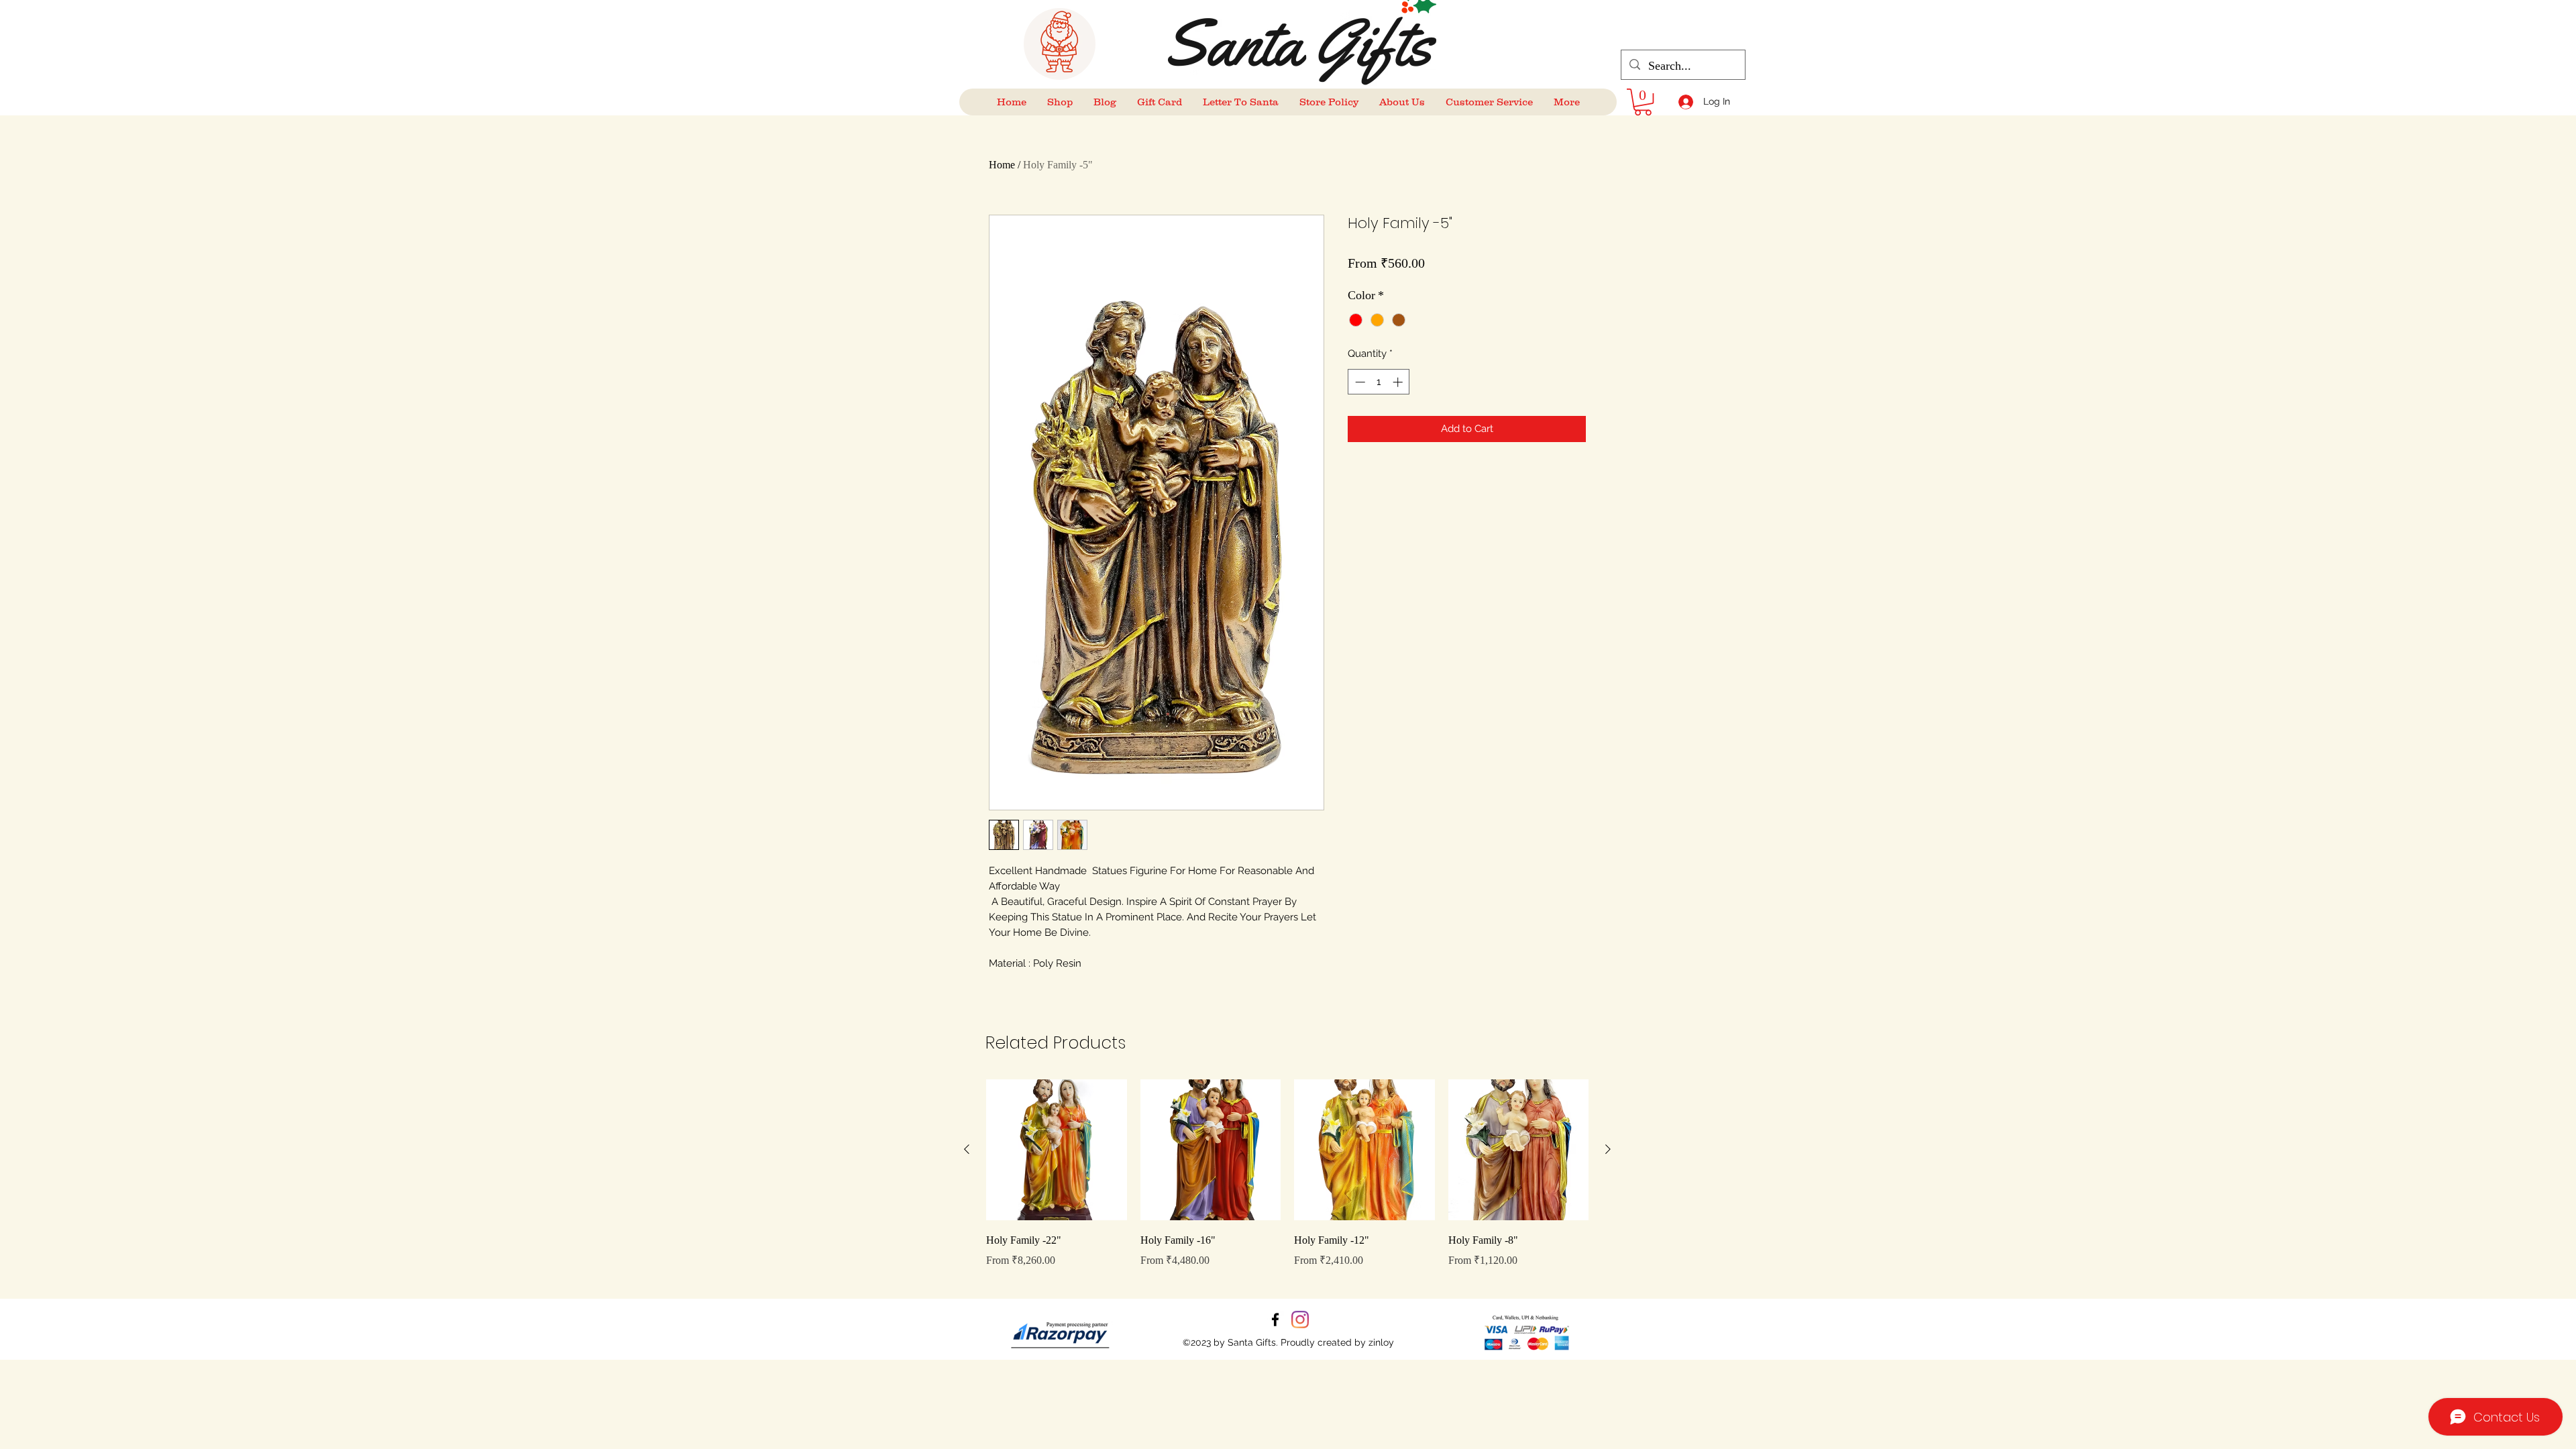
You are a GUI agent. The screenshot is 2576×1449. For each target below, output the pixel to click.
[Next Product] (1608, 1149)
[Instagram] (1300, 1320)
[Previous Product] (967, 1149)
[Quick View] (1057, 1150)
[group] (1287, 1183)
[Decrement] (1359, 382)
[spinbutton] (1379, 382)
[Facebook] (1275, 1320)
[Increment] (1399, 382)
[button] (1643, 102)
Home (1002, 165)
